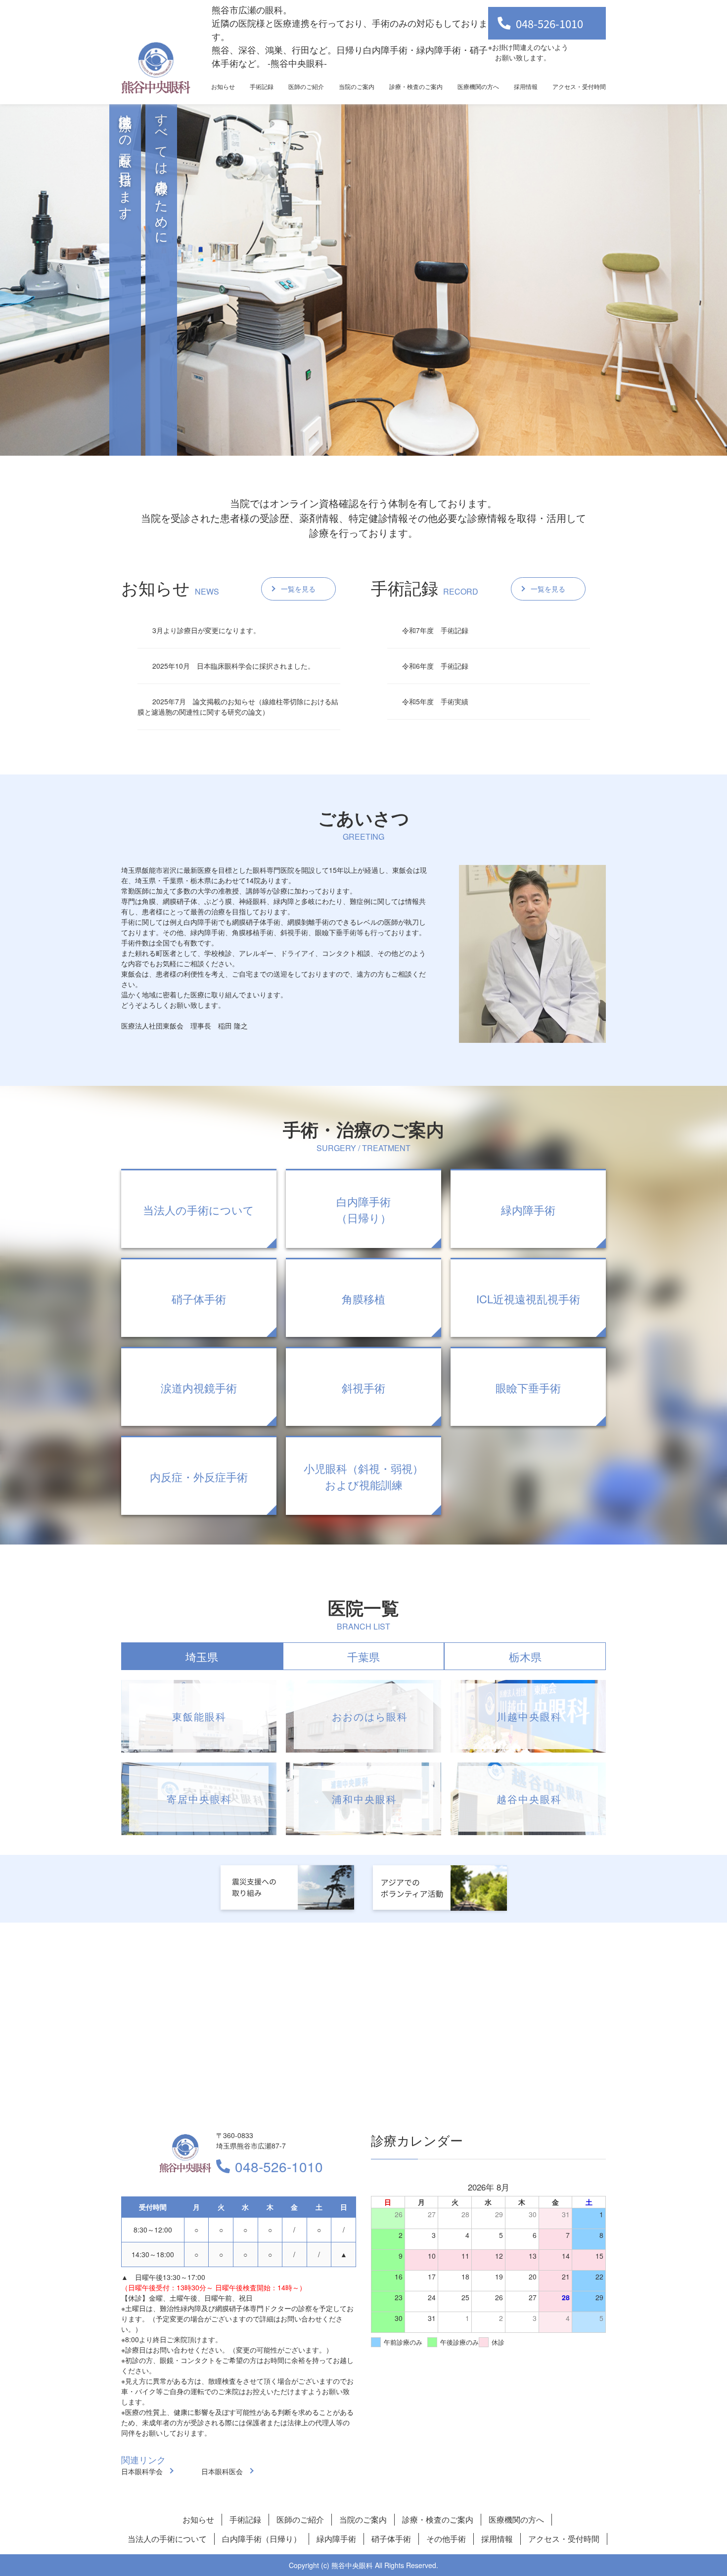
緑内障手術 (336, 2539)
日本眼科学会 (142, 2471)
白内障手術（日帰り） (262, 2539)
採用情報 (526, 86)
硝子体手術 (391, 2539)
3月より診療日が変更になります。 (206, 630)
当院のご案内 (357, 86)
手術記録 (262, 86)
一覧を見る (298, 589)
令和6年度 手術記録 (435, 666)
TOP (683, 2537)
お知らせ (223, 86)
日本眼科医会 (222, 2471)
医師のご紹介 (306, 86)
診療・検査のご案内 (416, 86)
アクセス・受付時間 (579, 86)
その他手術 (446, 2539)
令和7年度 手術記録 (435, 630)
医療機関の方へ (478, 86)
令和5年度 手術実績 (435, 701)
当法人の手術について (167, 2539)
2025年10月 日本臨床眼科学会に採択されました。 (233, 666)
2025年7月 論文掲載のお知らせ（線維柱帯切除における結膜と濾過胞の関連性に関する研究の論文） (238, 707)
